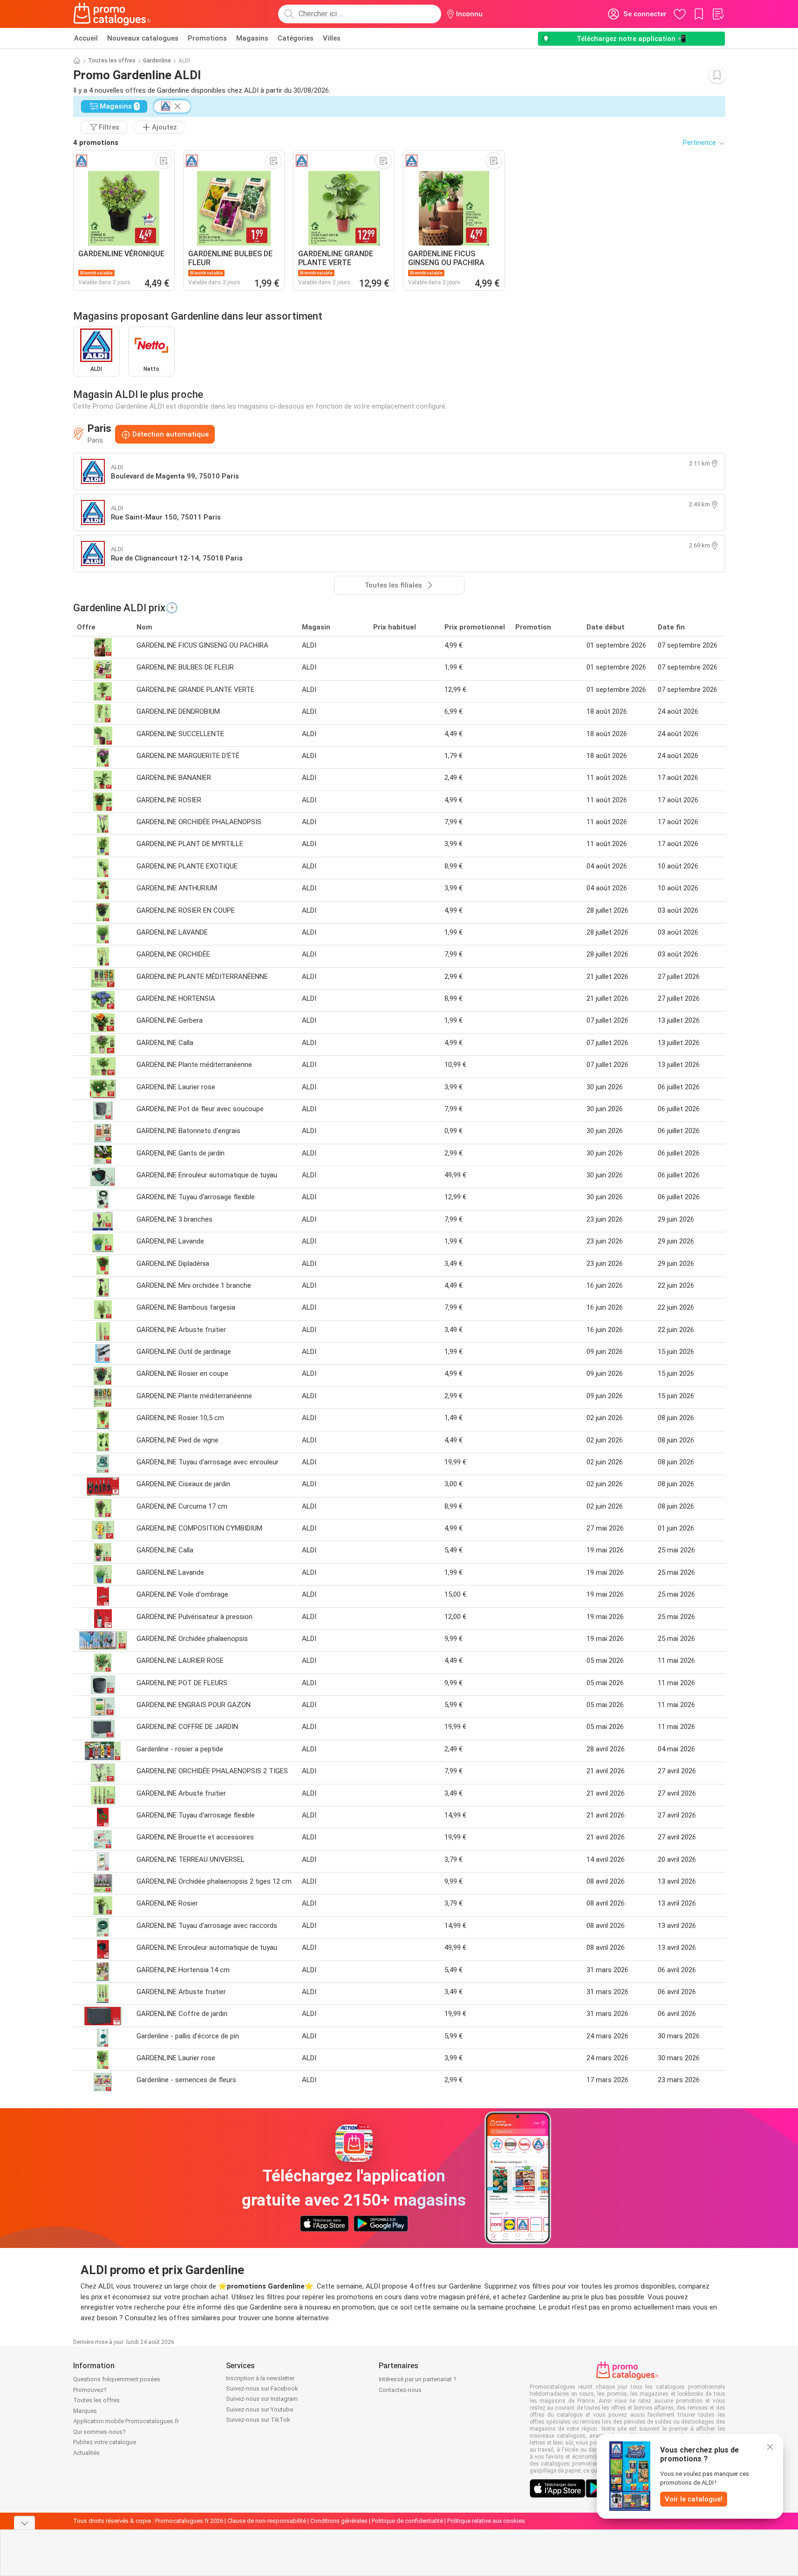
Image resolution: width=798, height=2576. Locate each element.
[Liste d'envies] (718, 14)
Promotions (207, 38)
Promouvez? (90, 2390)
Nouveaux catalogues (143, 38)
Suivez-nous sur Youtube (259, 2409)
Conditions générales (339, 2521)
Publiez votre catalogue (105, 2442)
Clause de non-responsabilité (267, 2521)
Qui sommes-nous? (99, 2432)
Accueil (86, 38)
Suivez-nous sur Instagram (262, 2399)
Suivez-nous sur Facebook (262, 2388)
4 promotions (96, 143)
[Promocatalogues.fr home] (113, 14)
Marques (85, 2411)
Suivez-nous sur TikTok (258, 2420)
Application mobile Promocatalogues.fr (126, 2421)
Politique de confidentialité (407, 2521)
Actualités (86, 2453)
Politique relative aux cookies (486, 2521)
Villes (332, 38)
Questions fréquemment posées (117, 2379)
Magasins (252, 38)
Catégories (296, 38)
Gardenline (157, 61)
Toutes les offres (112, 61)
